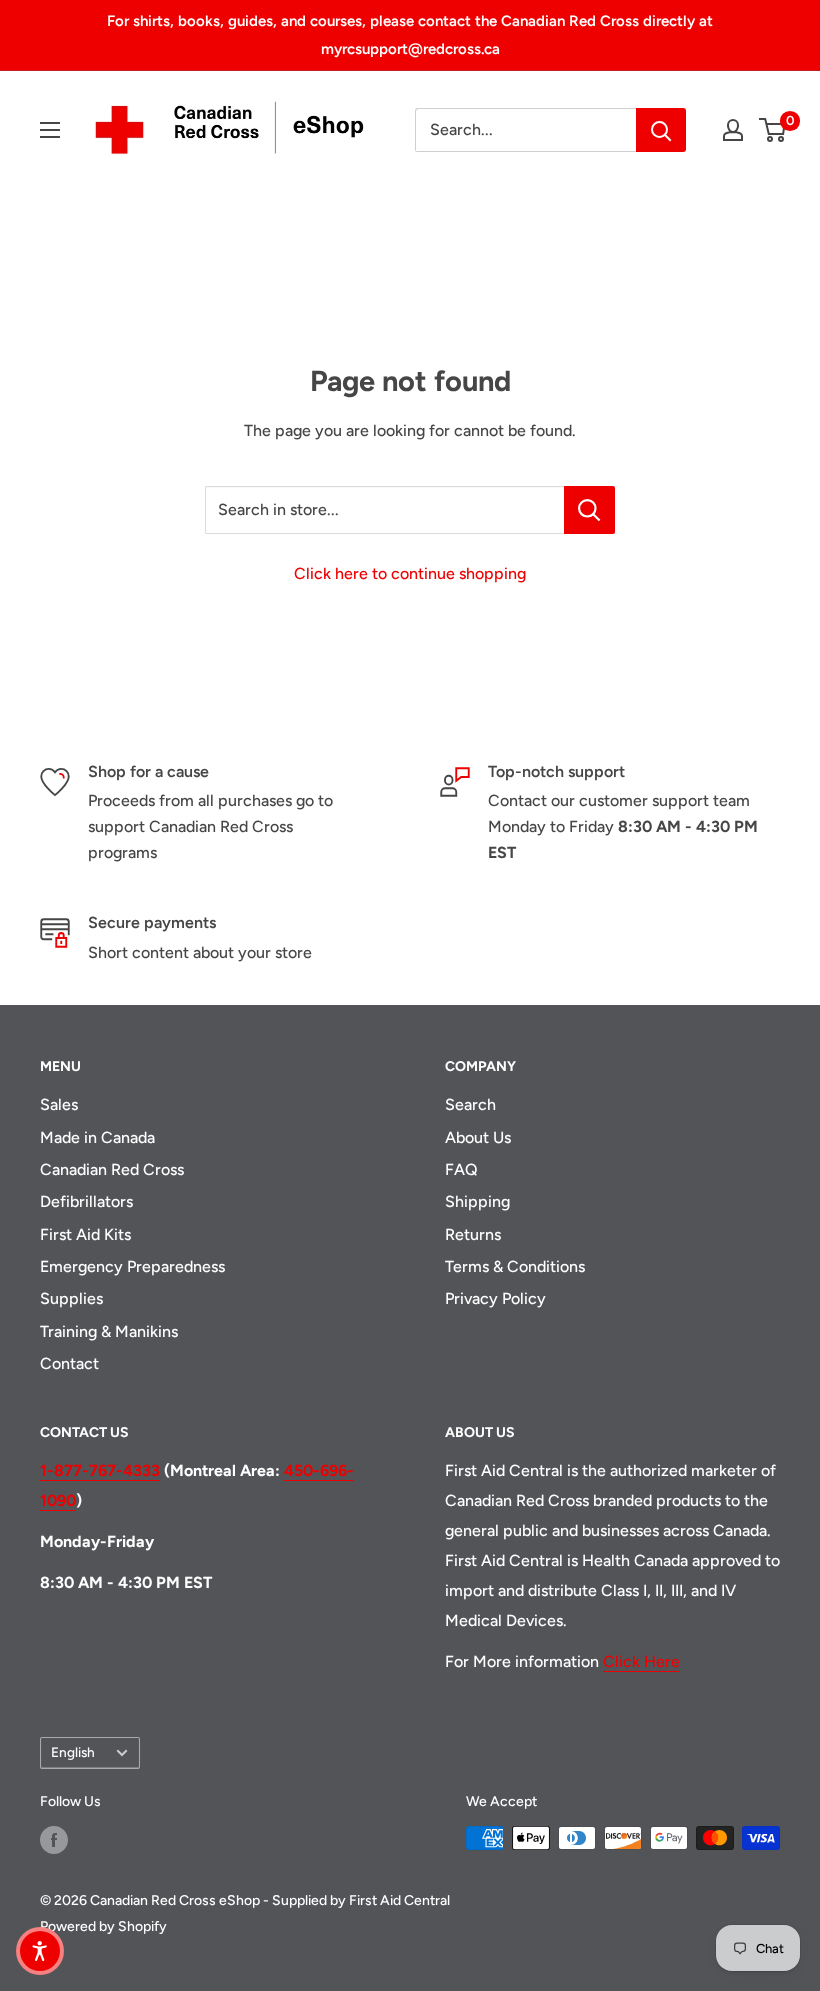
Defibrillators (86, 1201)
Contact (69, 1363)
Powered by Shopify (103, 1926)
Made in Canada (97, 1137)
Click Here (641, 1661)
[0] (773, 130)
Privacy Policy (495, 1298)
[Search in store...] (589, 510)
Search (470, 1104)
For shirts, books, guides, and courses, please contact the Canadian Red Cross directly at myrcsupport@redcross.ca (410, 35)
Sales (59, 1104)
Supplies (71, 1298)
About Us (478, 1137)
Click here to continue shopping (410, 573)
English (73, 1752)
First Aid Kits (85, 1234)
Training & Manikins (109, 1331)
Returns (473, 1234)
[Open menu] (50, 130)
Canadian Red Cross (112, 1169)
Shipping (477, 1201)
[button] (40, 1951)
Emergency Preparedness (132, 1266)
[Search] (661, 130)
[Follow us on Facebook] (54, 1840)
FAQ (461, 1169)
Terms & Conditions (515, 1266)
